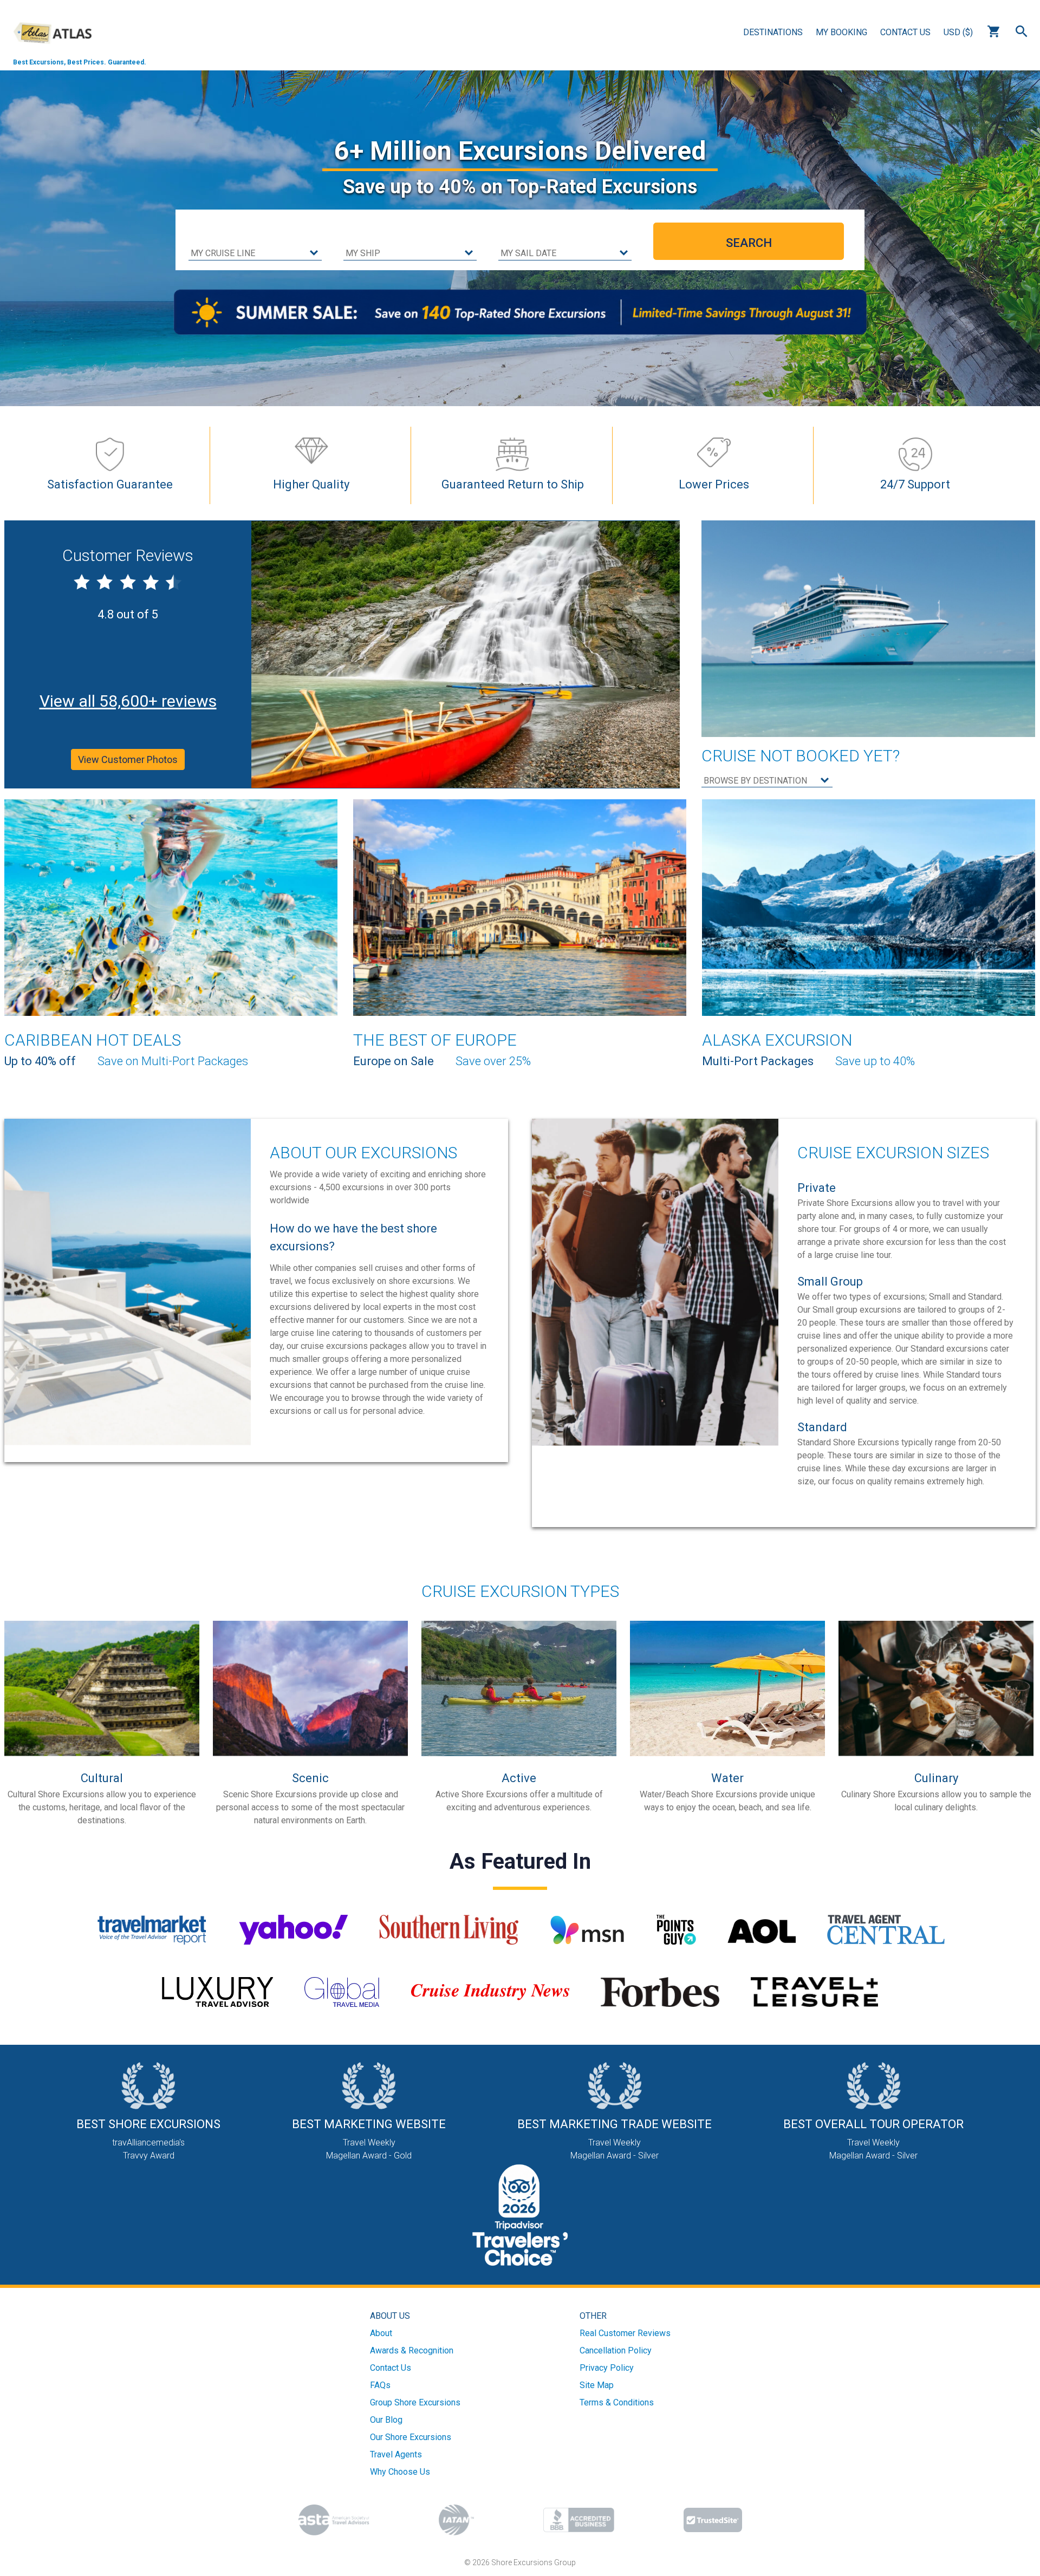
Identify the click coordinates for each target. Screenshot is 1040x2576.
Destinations (773, 32)
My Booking (841, 32)
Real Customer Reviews (625, 2333)
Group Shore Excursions (415, 2402)
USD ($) (958, 32)
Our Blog (386, 2420)
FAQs (380, 2385)
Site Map (597, 2385)
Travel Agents (396, 2454)
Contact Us (905, 32)
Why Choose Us (400, 2472)
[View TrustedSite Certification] (713, 2520)
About (381, 2333)
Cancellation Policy (616, 2350)
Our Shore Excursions (411, 2437)
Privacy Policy (607, 2368)
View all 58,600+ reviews (128, 701)
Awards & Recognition (412, 2350)
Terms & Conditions (617, 2402)
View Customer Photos (128, 759)
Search (1022, 31)
